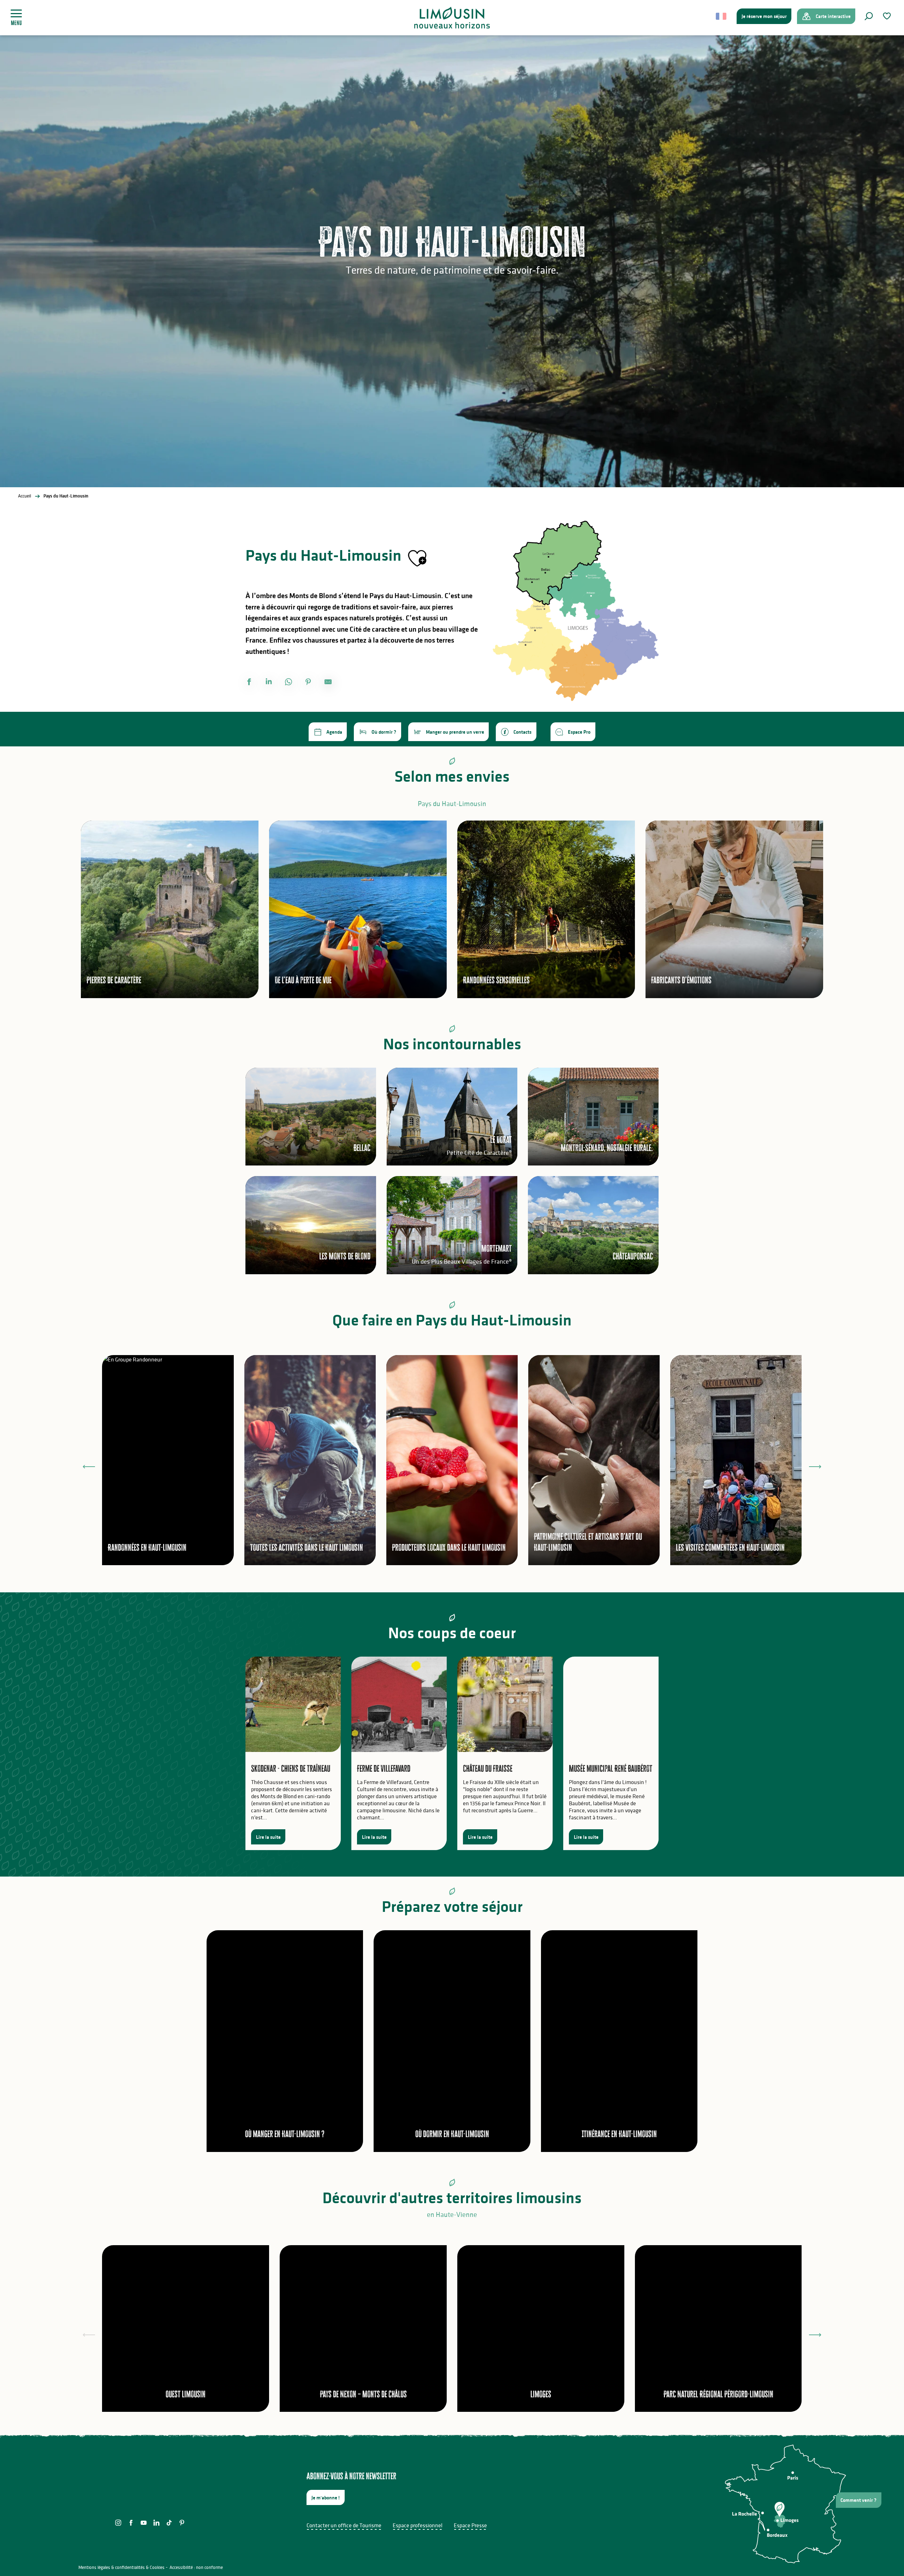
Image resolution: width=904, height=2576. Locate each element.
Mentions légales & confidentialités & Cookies (121, 2567)
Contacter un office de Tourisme (344, 2525)
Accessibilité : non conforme (196, 2567)
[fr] (722, 16)
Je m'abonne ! (326, 2498)
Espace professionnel (418, 2525)
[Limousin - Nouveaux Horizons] (452, 18)
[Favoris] (888, 16)
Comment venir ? (858, 2500)
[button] (869, 16)
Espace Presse (470, 2525)
